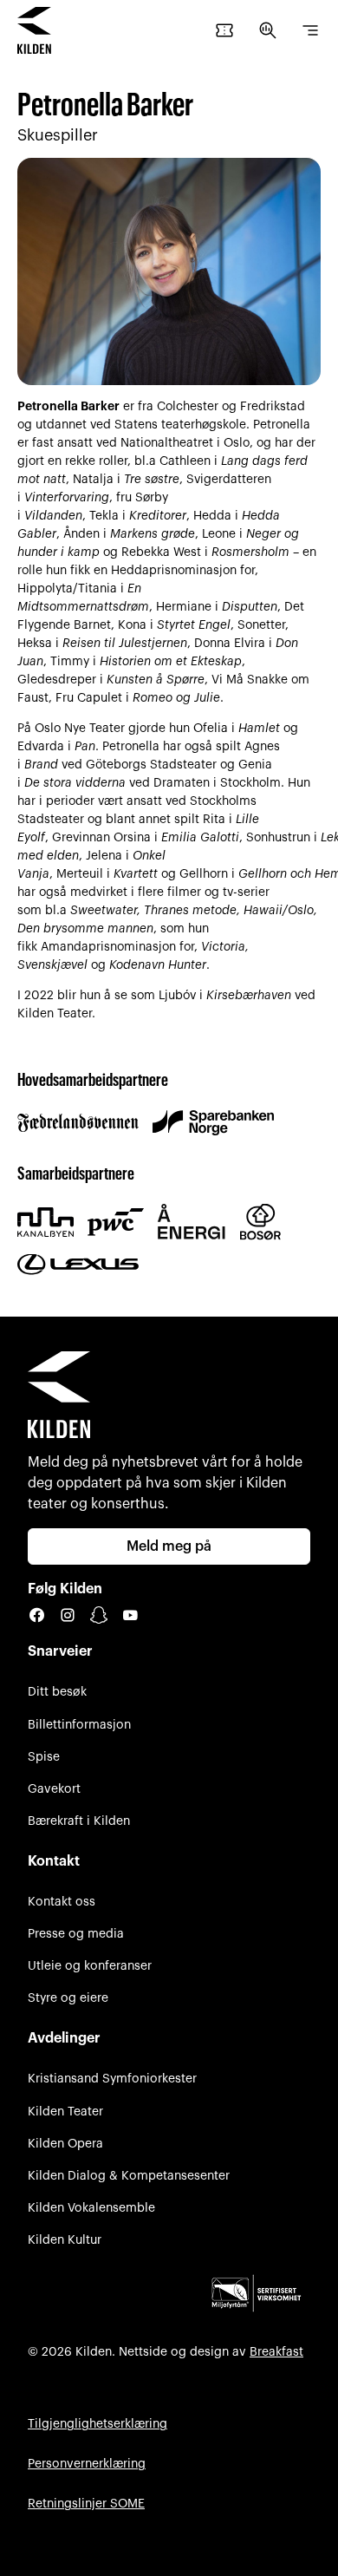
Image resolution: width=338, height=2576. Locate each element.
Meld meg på (169, 1546)
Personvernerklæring (87, 2464)
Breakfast (276, 2352)
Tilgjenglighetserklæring (97, 2424)
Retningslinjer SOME (86, 2504)
